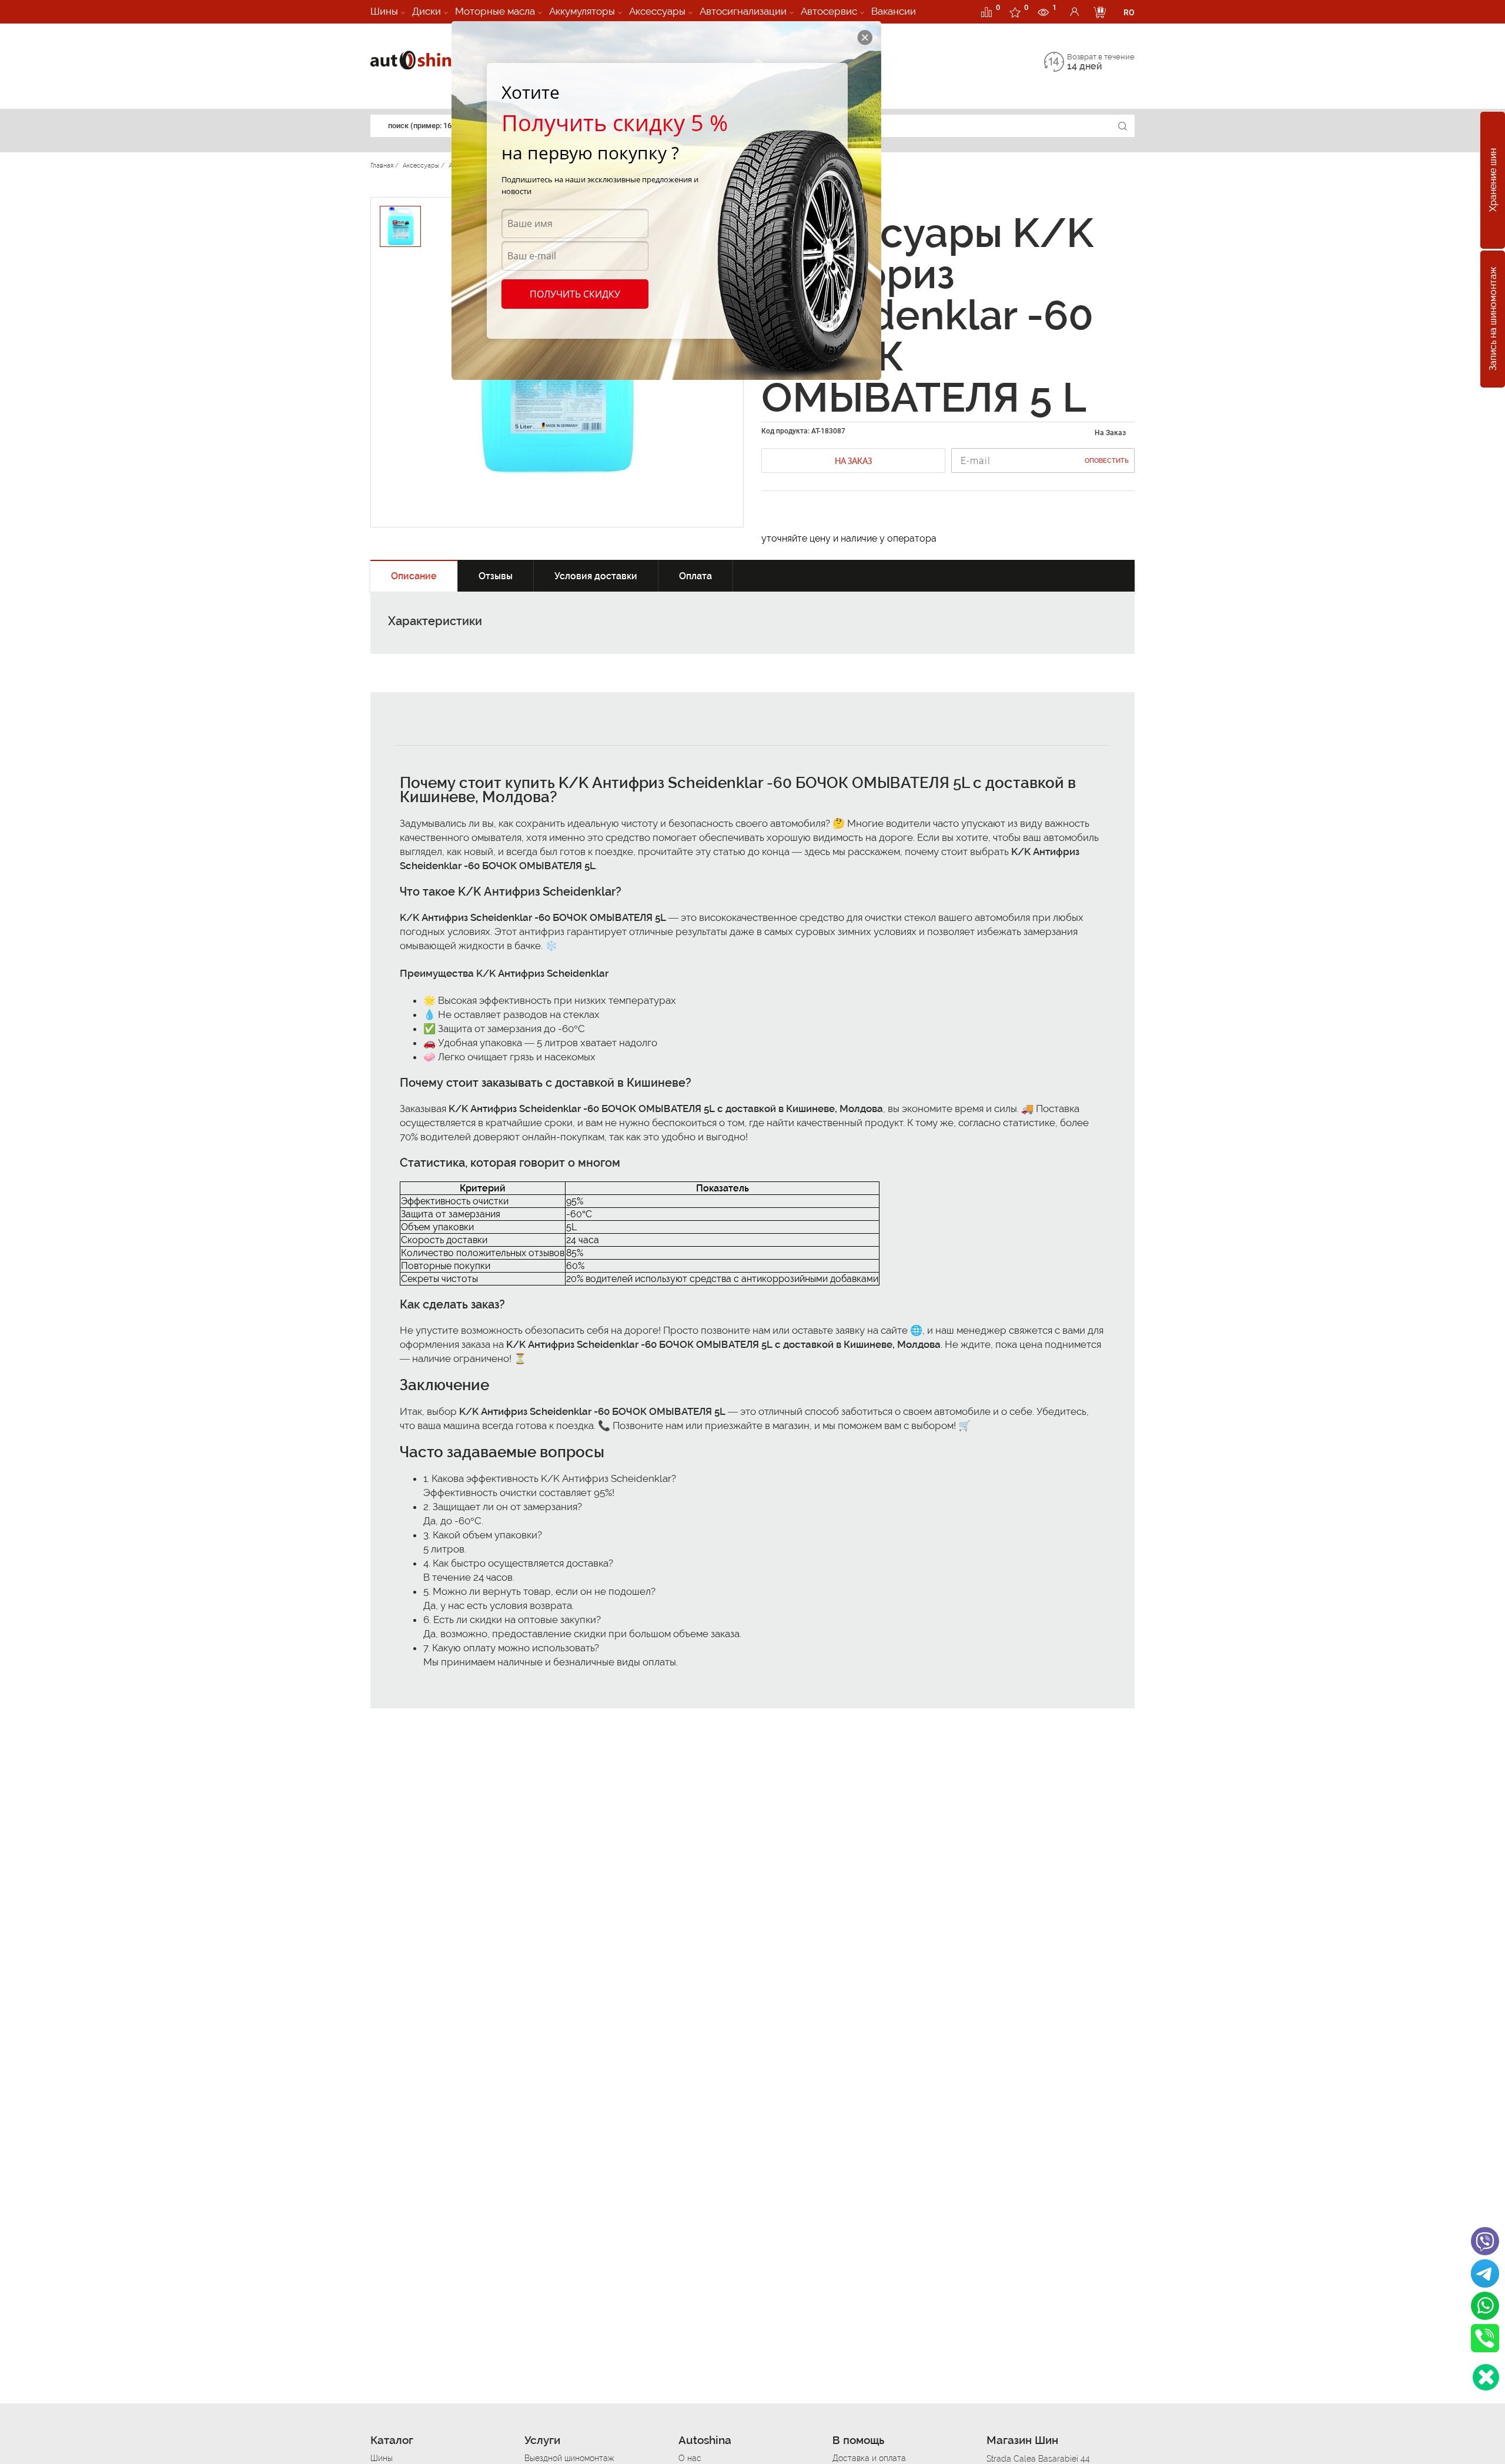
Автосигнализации (743, 11)
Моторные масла (495, 11)
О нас (690, 2458)
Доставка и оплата (869, 2458)
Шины (384, 11)
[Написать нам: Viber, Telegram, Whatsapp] (1486, 2377)
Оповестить (1107, 461)
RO (1129, 12)
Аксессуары (657, 11)
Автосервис (829, 11)
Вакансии (894, 11)
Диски (427, 11)
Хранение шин (1493, 181)
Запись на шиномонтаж (1493, 319)
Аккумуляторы (582, 11)
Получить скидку (575, 294)
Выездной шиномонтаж (569, 2458)
